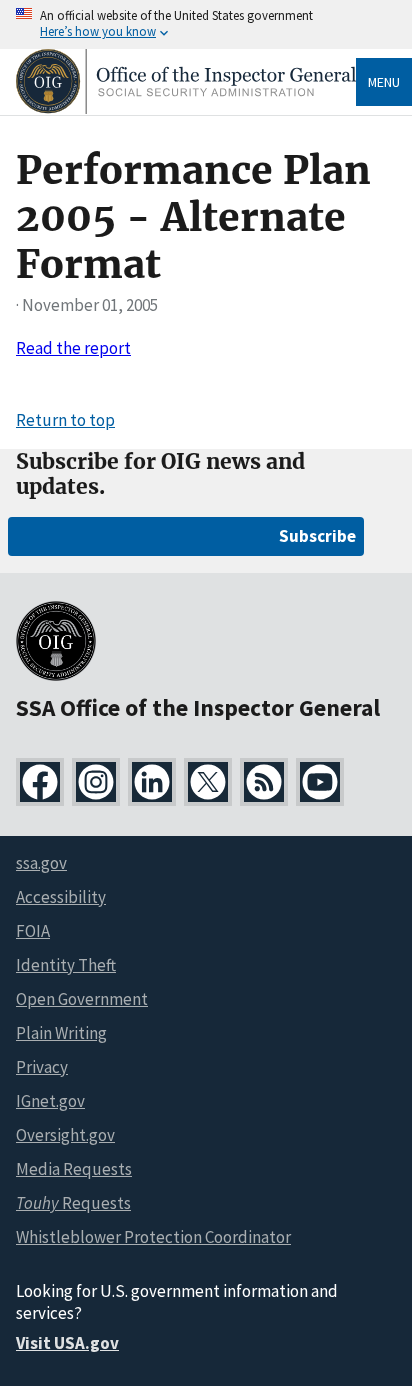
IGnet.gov (50, 1101)
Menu (384, 82)
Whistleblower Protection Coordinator (153, 1237)
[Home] (186, 108)
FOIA (33, 931)
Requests (73, 1203)
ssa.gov (41, 863)
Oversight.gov (65, 1135)
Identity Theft (66, 965)
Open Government (82, 999)
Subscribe (317, 536)
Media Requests (74, 1169)
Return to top (65, 420)
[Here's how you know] (206, 24)
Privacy (42, 1067)
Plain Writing (61, 1033)
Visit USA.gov (67, 1343)
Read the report (73, 348)
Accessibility (61, 897)
